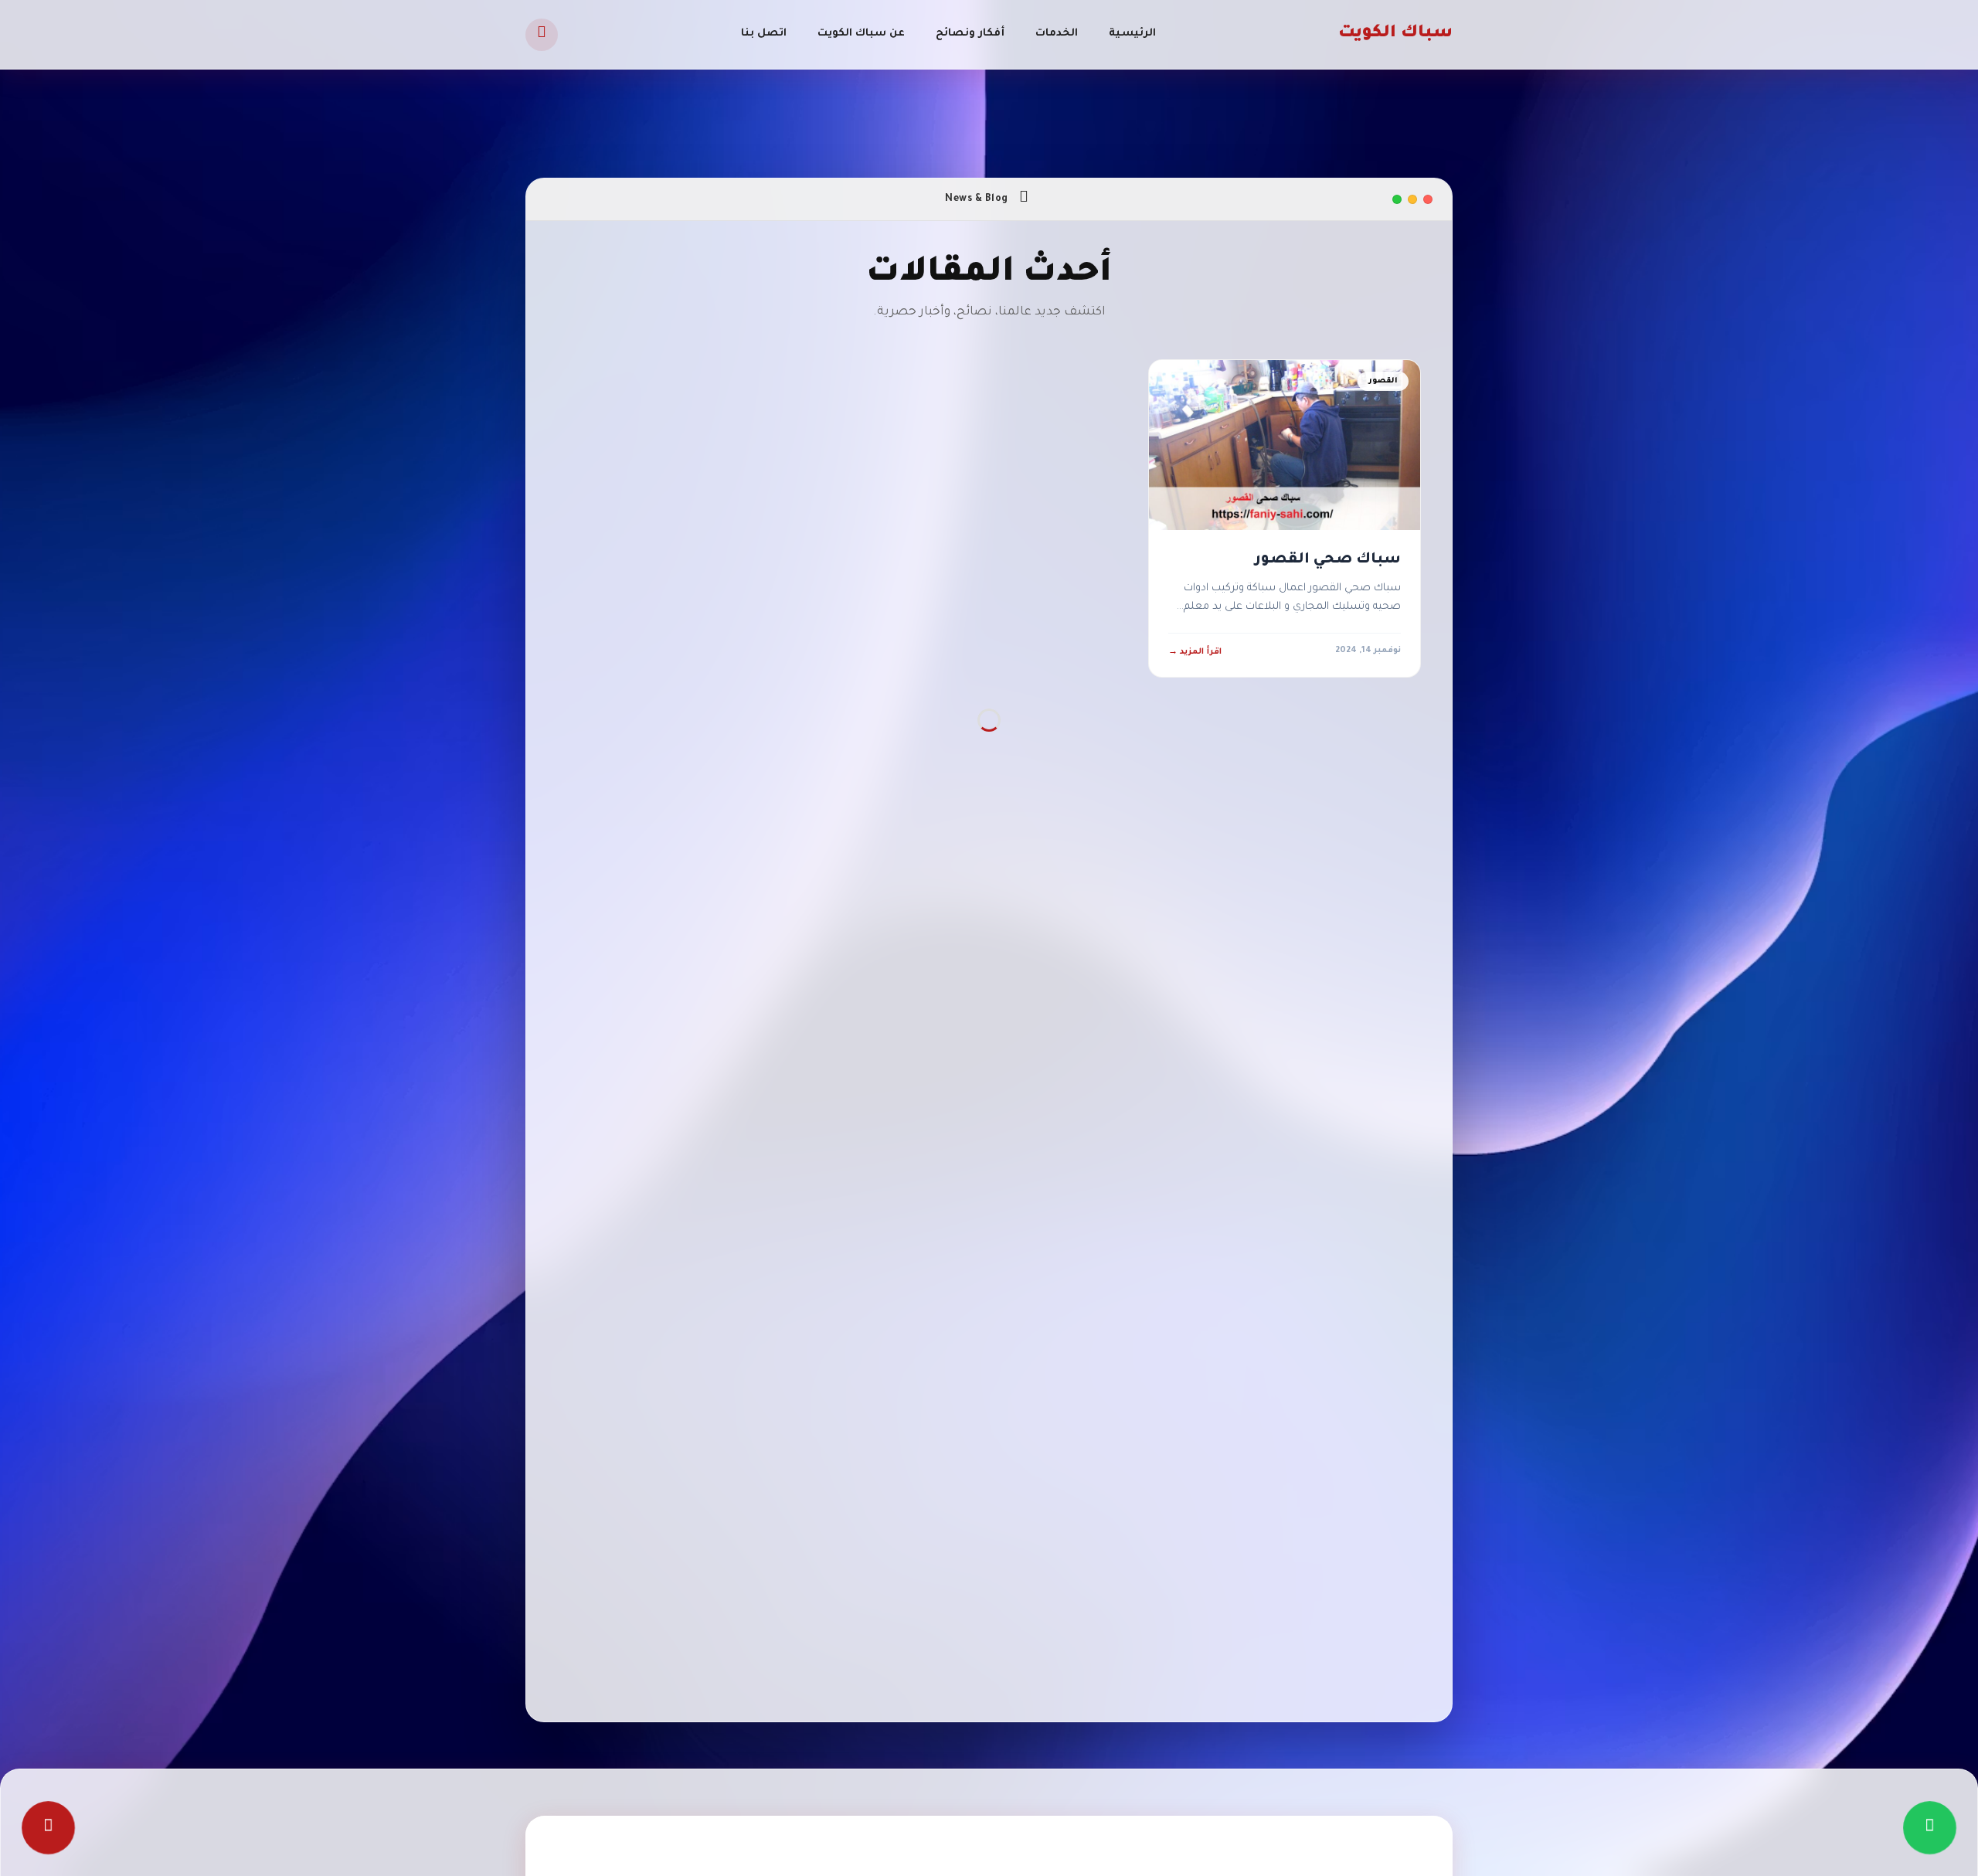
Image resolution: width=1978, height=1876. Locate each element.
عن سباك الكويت (861, 34)
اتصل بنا (764, 34)
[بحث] (542, 35)
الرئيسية (1132, 34)
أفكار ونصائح (970, 34)
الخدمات (1057, 34)
